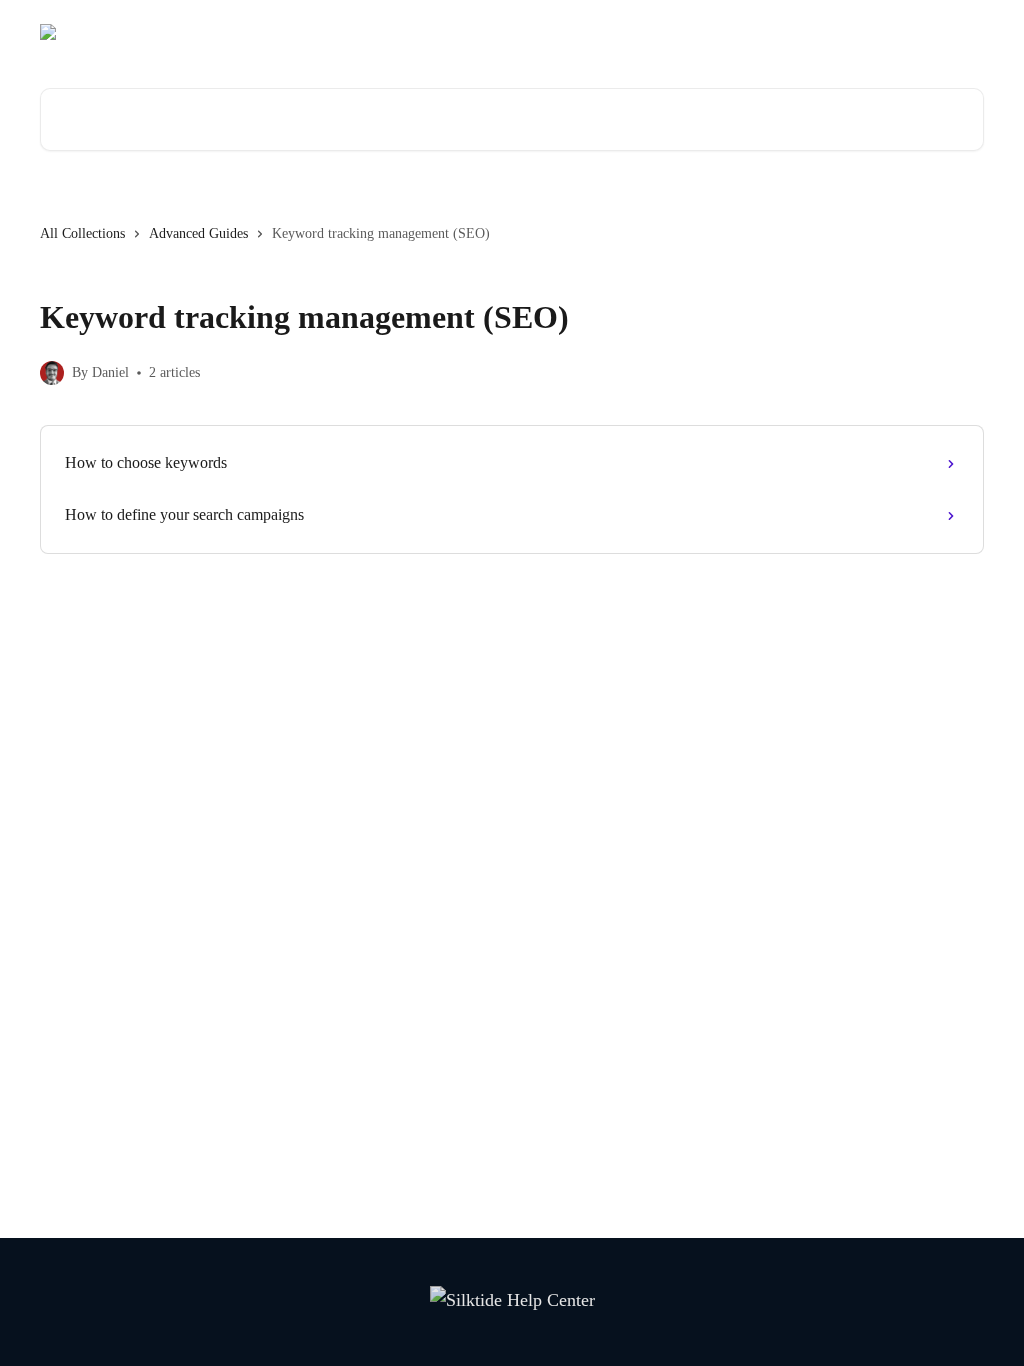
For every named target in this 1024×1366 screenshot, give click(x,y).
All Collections (82, 233)
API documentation (815, 32)
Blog (718, 32)
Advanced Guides (198, 233)
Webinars (652, 32)
